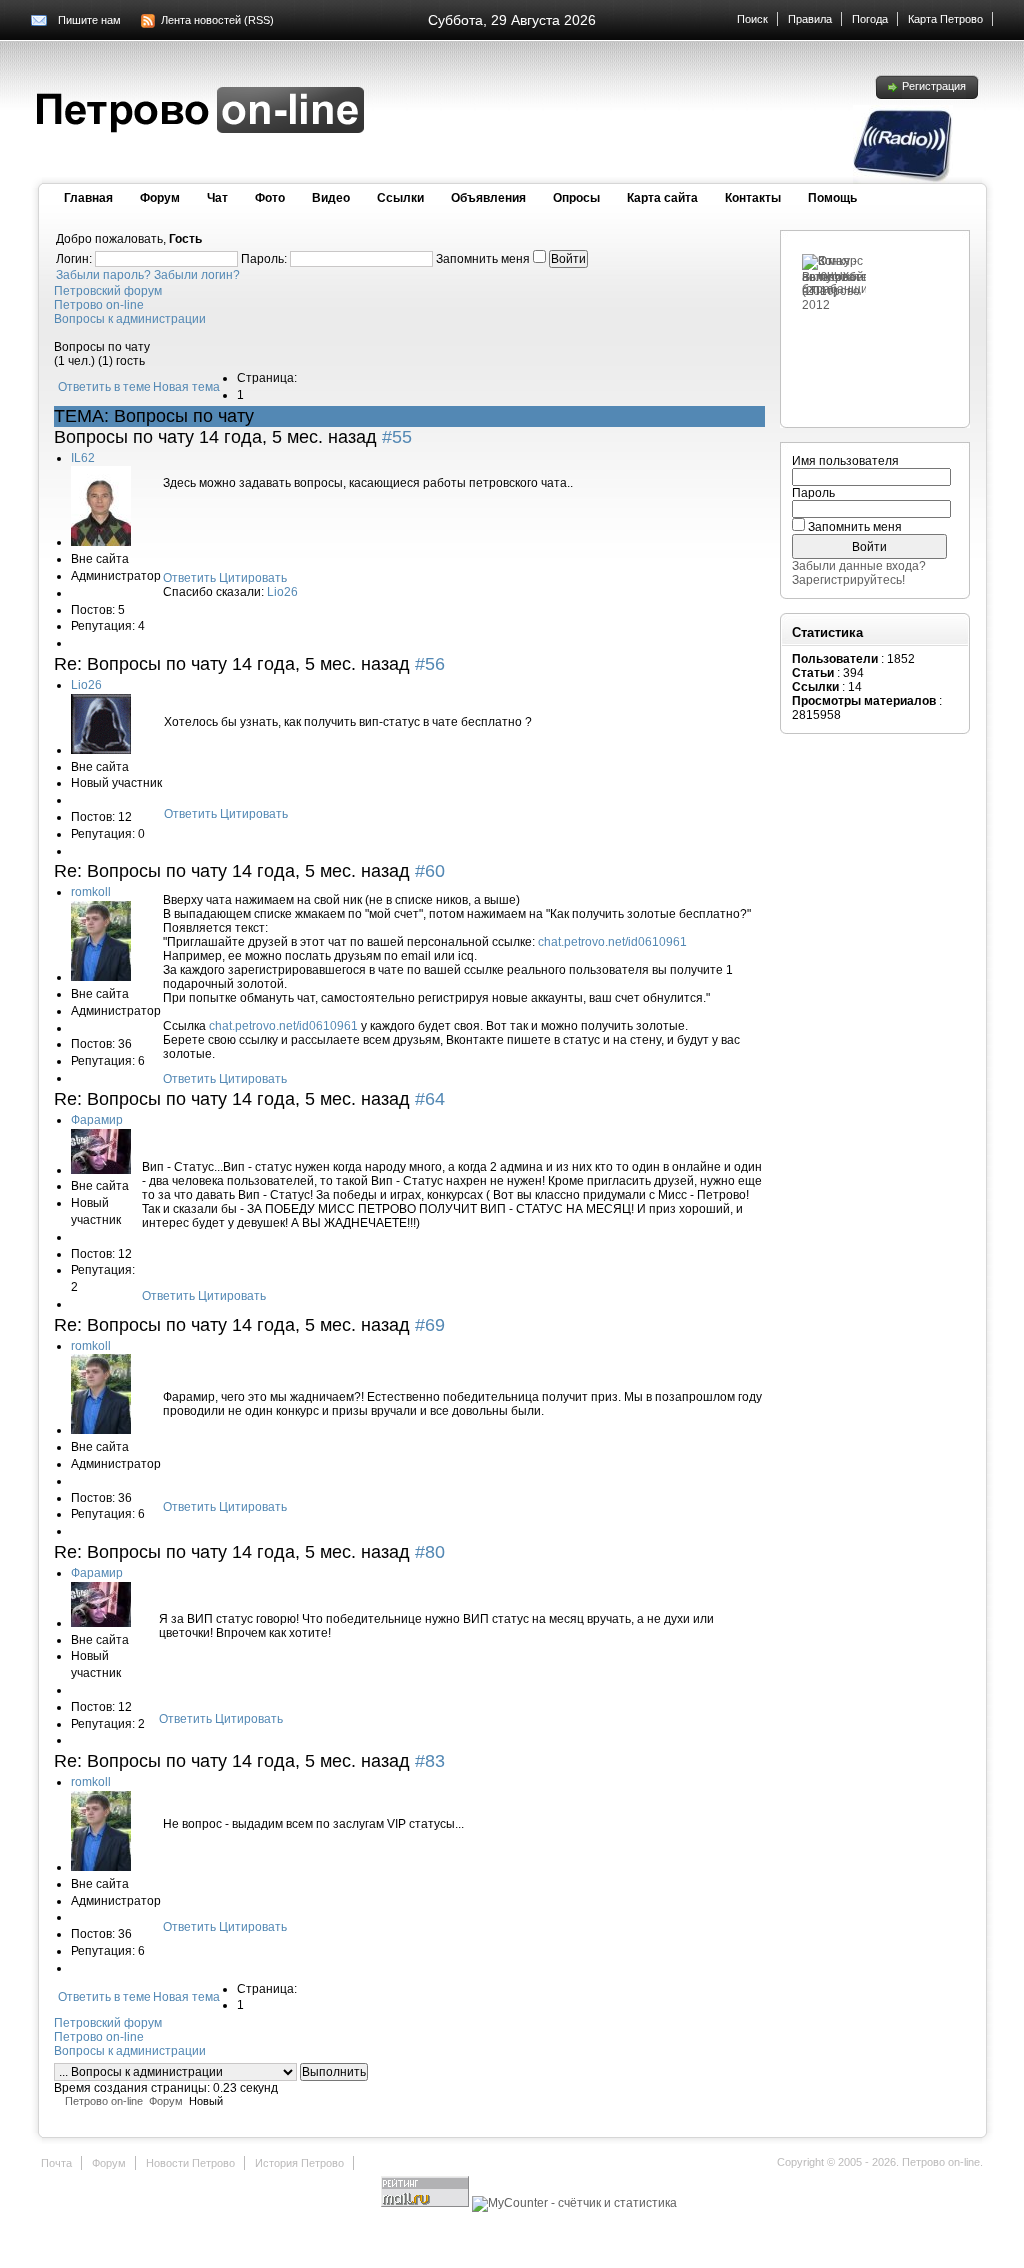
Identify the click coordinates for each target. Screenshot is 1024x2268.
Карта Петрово (945, 19)
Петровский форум (108, 291)
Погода (870, 19)
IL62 (83, 458)
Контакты (753, 198)
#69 (430, 1325)
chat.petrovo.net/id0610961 (612, 942)
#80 (430, 1552)
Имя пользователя (845, 461)
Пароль (813, 493)
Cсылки (400, 198)
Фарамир (97, 1120)
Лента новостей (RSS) (217, 20)
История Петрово (299, 2163)
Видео (331, 198)
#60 (430, 871)
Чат (217, 198)
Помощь (832, 198)
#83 (430, 1761)
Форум (160, 198)
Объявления (488, 198)
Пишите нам (89, 20)
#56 (430, 664)
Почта (56, 2163)
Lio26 (282, 592)
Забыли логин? (197, 275)
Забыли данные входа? (859, 566)
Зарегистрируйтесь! (848, 580)
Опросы (576, 198)
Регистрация (934, 86)
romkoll (91, 892)
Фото (270, 198)
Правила (810, 19)
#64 (430, 1099)
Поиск (752, 19)
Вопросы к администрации (130, 319)
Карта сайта (662, 198)
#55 (397, 437)
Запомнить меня (855, 527)
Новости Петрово (190, 2163)
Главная (88, 198)
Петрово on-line (99, 305)
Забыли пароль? (103, 275)
